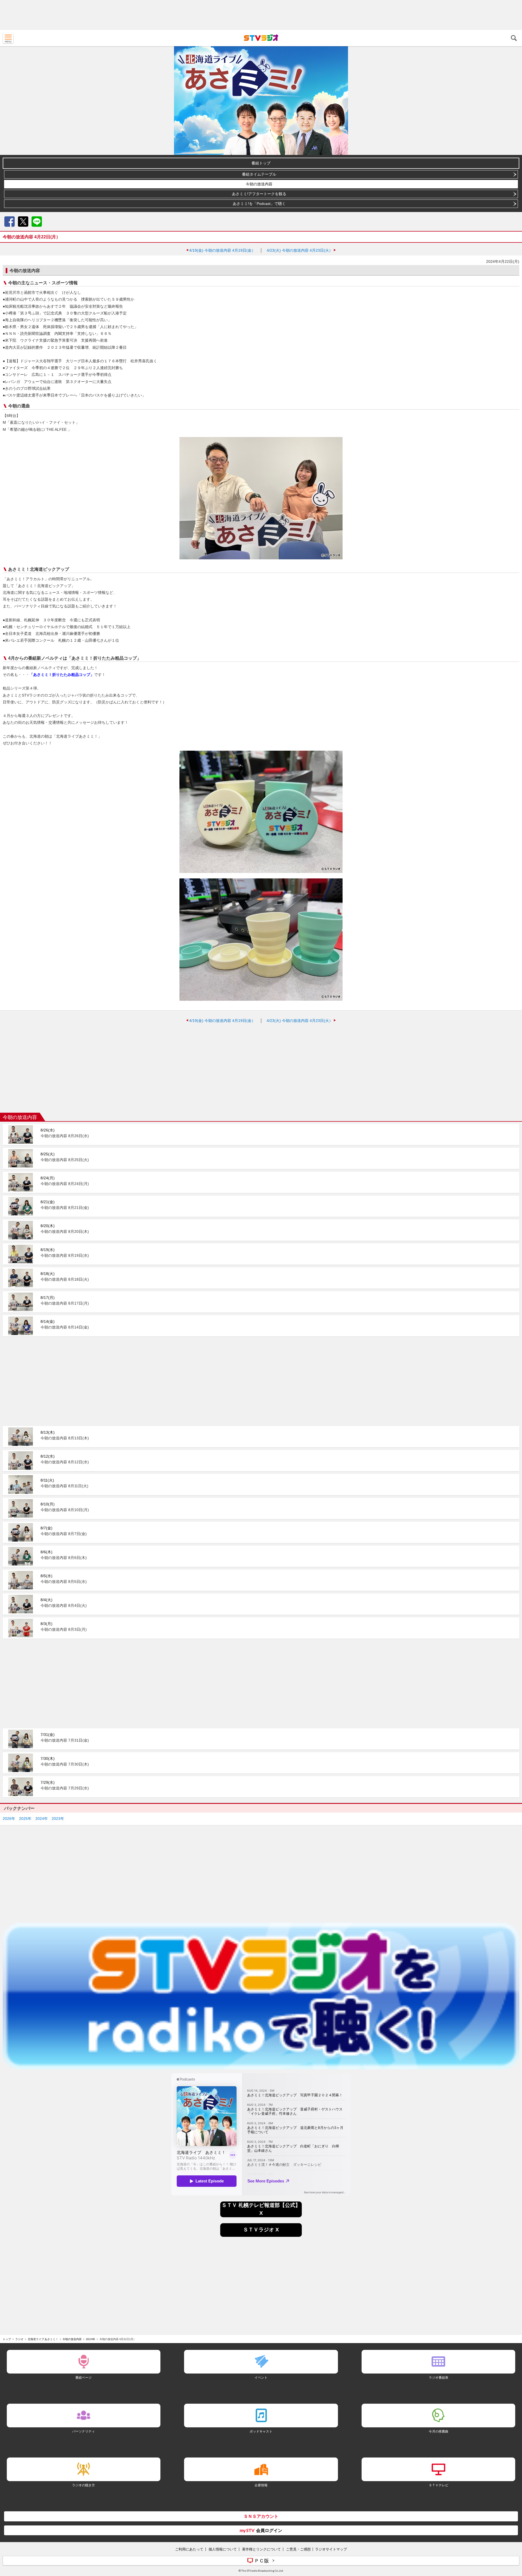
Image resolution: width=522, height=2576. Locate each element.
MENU (8, 38)
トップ (7, 2339)
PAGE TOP (513, 2540)
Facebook (10, 222)
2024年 (42, 1819)
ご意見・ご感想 (298, 2549)
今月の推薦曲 (439, 2431)
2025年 (25, 1819)
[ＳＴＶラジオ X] (261, 2235)
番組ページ (83, 2377)
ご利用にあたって (189, 2549)
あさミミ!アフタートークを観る (259, 194)
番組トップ (261, 163)
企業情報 (261, 2485)
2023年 (58, 1819)
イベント (261, 2377)
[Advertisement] (261, 15)
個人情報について (223, 2549)
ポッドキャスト (261, 2431)
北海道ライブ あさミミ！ (43, 2339)
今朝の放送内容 (259, 184)
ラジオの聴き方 (83, 2485)
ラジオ (19, 2339)
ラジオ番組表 (439, 2377)
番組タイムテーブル (259, 174)
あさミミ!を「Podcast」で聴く (259, 204)
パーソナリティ (83, 2431)
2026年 (9, 1819)
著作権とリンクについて (261, 2549)
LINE (37, 222)
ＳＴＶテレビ (439, 2485)
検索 (514, 38)
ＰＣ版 (262, 2561)
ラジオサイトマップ (331, 2549)
